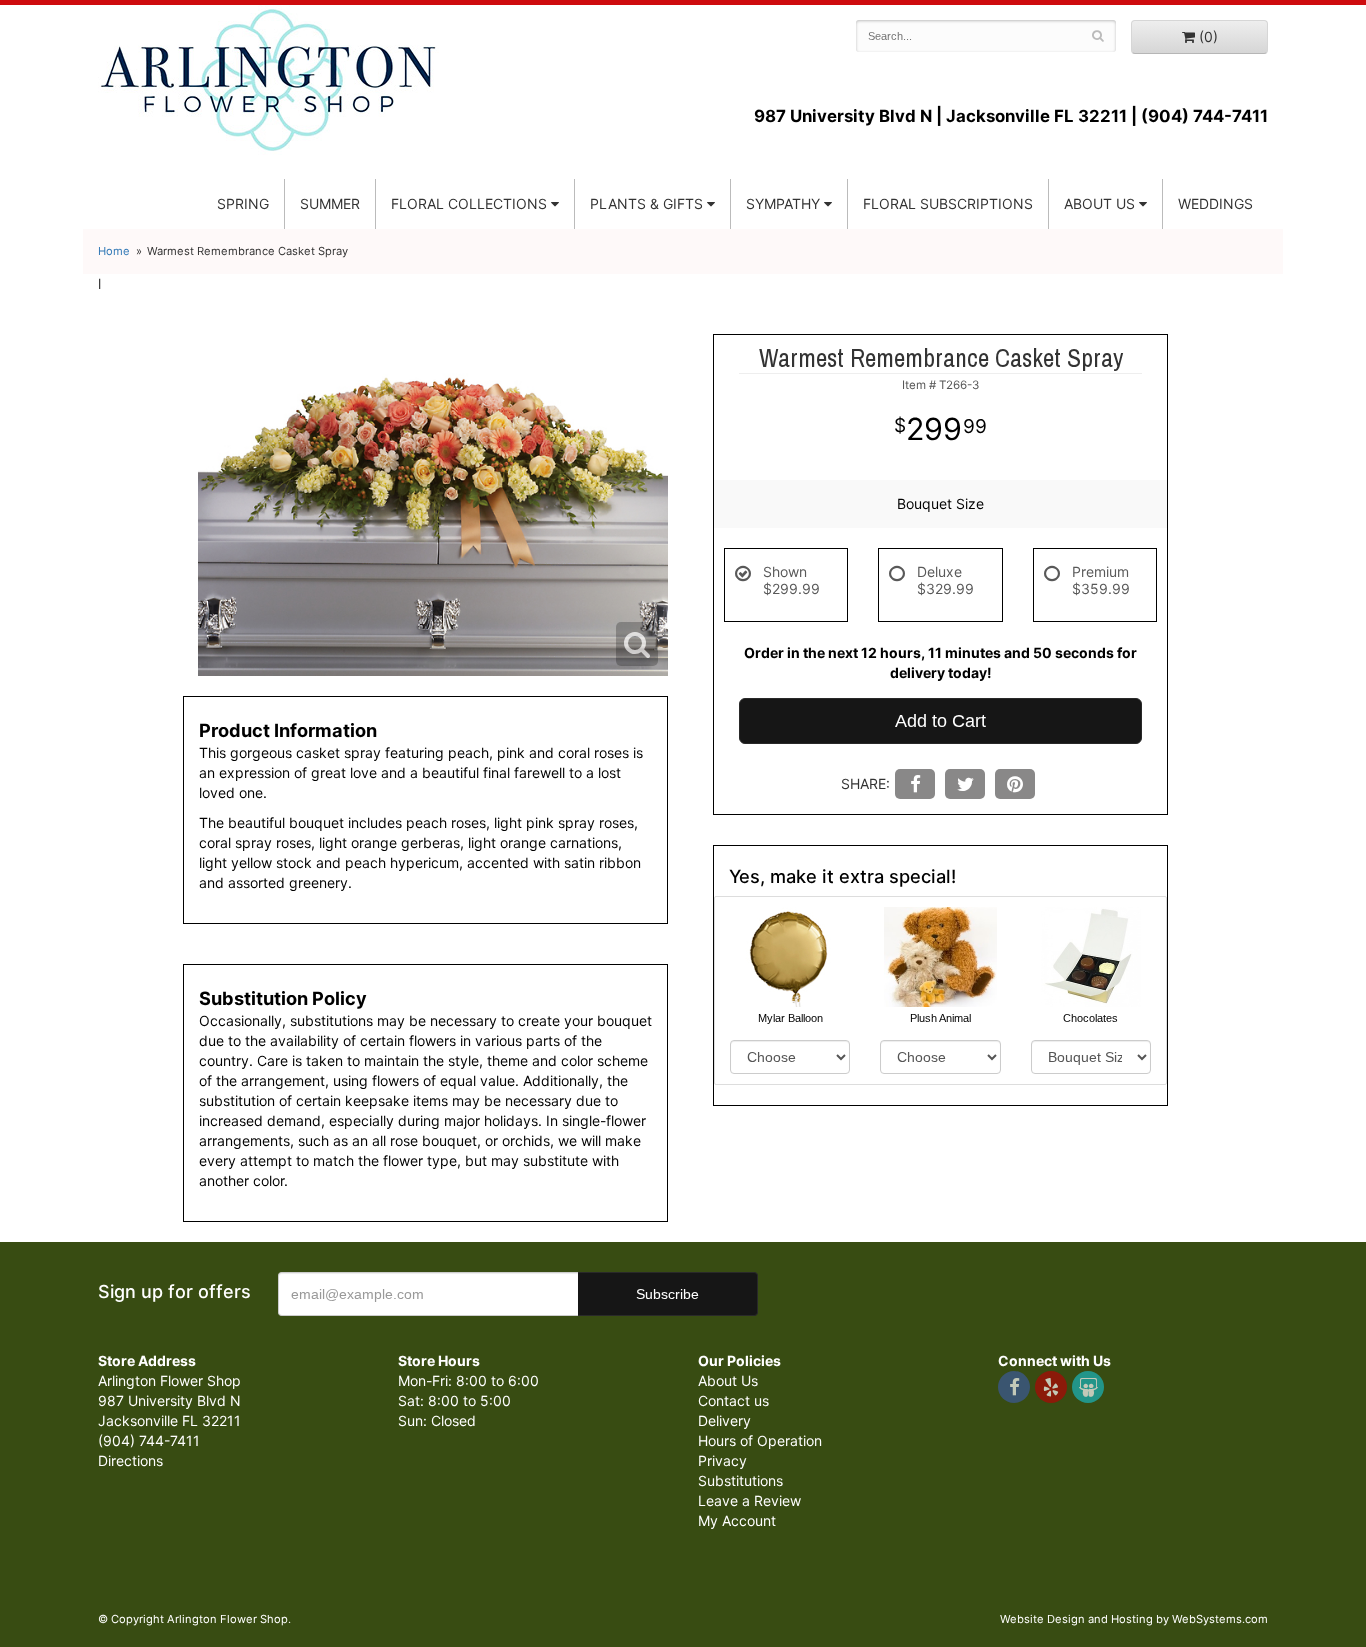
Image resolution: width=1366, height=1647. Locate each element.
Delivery (724, 1420)
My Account (737, 1520)
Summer (330, 203)
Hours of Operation (760, 1440)
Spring (243, 203)
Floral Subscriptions (948, 203)
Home (114, 251)
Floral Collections (469, 203)
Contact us (733, 1400)
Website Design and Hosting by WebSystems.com (1134, 1619)
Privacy (722, 1460)
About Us (728, 1380)
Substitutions (740, 1480)
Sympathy (783, 203)
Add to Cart (940, 721)
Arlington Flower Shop (268, 80)
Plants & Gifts (646, 203)
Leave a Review (749, 1500)
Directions (130, 1460)
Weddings (1215, 203)
